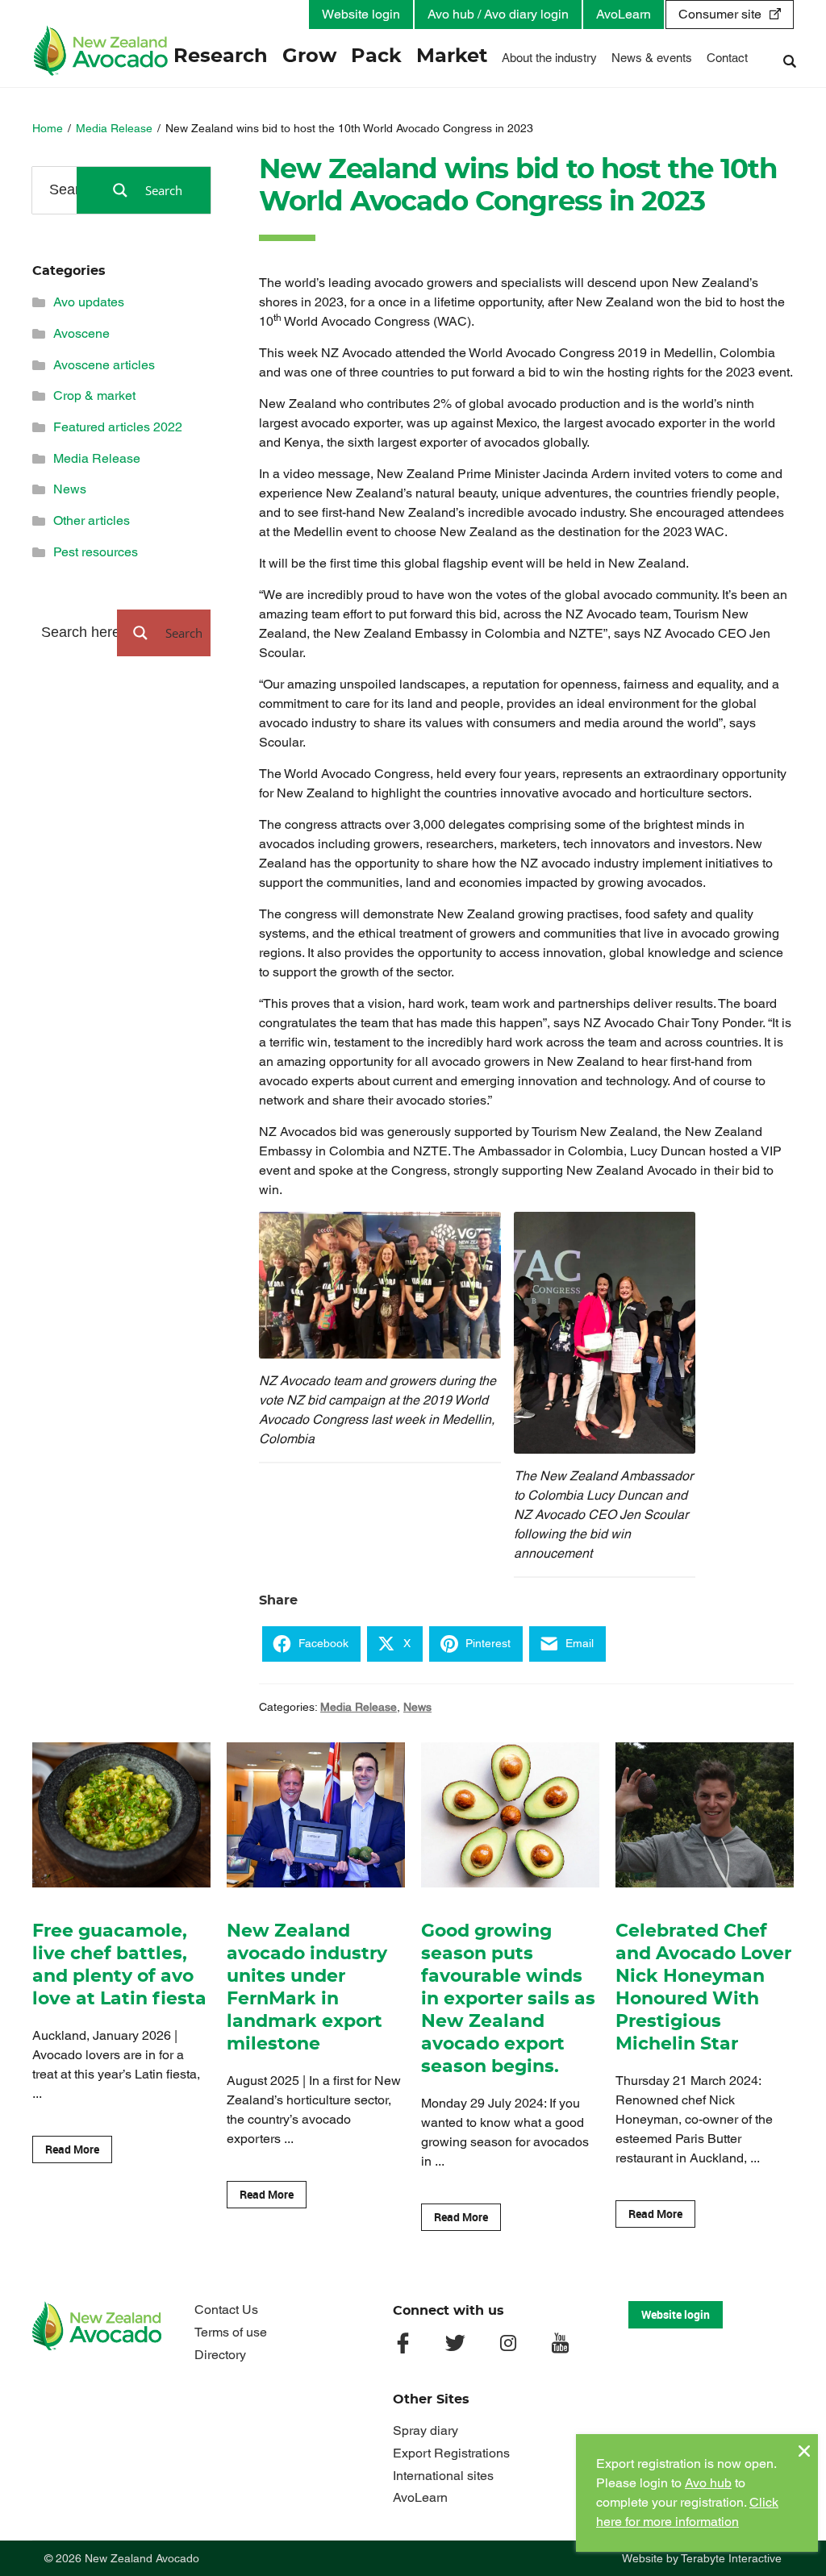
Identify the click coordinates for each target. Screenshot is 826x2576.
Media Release (114, 128)
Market (452, 56)
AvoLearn (624, 14)
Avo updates (89, 302)
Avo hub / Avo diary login (498, 14)
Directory (220, 2355)
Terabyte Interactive (731, 2558)
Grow (309, 56)
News (417, 1707)
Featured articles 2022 (118, 427)
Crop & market (94, 395)
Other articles (92, 520)
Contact (727, 58)
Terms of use (231, 2332)
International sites (443, 2476)
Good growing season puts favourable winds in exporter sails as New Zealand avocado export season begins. (508, 1999)
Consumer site (720, 14)
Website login (361, 14)
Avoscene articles (104, 365)
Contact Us (226, 2310)
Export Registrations (451, 2453)
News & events (652, 58)
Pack (376, 56)
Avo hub (708, 2483)
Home (48, 128)
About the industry (549, 58)
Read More (72, 2149)
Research (221, 56)
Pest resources (96, 552)
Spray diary (426, 2430)
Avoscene (81, 333)
